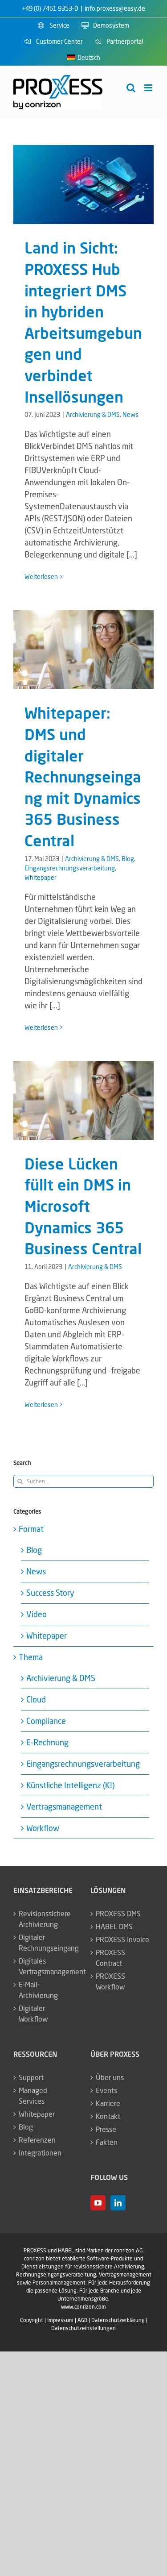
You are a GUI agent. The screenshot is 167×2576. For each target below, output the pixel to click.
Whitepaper (41, 877)
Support (31, 2077)
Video (37, 1614)
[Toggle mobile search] (131, 88)
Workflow (43, 1828)
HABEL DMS (114, 1927)
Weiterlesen (41, 576)
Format (31, 1529)
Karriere (108, 2103)
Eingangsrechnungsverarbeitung (70, 868)
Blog (128, 859)
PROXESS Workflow (110, 1981)
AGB (82, 2320)
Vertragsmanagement (64, 1806)
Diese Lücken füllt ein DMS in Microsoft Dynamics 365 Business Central (83, 1100)
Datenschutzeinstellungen (83, 2328)
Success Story (50, 1593)
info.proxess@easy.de (115, 8)
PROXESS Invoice (122, 1939)
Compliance (46, 1721)
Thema (31, 1657)
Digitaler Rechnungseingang (46, 1943)
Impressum (60, 2320)
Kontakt (108, 2116)
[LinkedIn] (118, 2203)
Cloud (36, 1699)
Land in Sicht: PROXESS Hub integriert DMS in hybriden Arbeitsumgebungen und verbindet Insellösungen (83, 185)
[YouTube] (98, 2203)
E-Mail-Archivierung (38, 1990)
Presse (106, 2129)
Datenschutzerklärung (118, 2320)
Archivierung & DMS (93, 414)
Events (106, 2090)
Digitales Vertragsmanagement (46, 1966)
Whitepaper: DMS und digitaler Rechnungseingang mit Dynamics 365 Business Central (83, 650)
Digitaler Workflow (33, 2014)
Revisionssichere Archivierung (45, 1919)
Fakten (107, 2142)
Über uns (110, 2077)
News (130, 414)
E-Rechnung (47, 1742)
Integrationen (40, 2153)
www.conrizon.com (83, 2307)
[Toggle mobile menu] (149, 88)
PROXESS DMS (118, 1914)
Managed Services (33, 2096)
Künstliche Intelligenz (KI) (70, 1785)
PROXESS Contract (110, 1958)
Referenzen (37, 2140)
